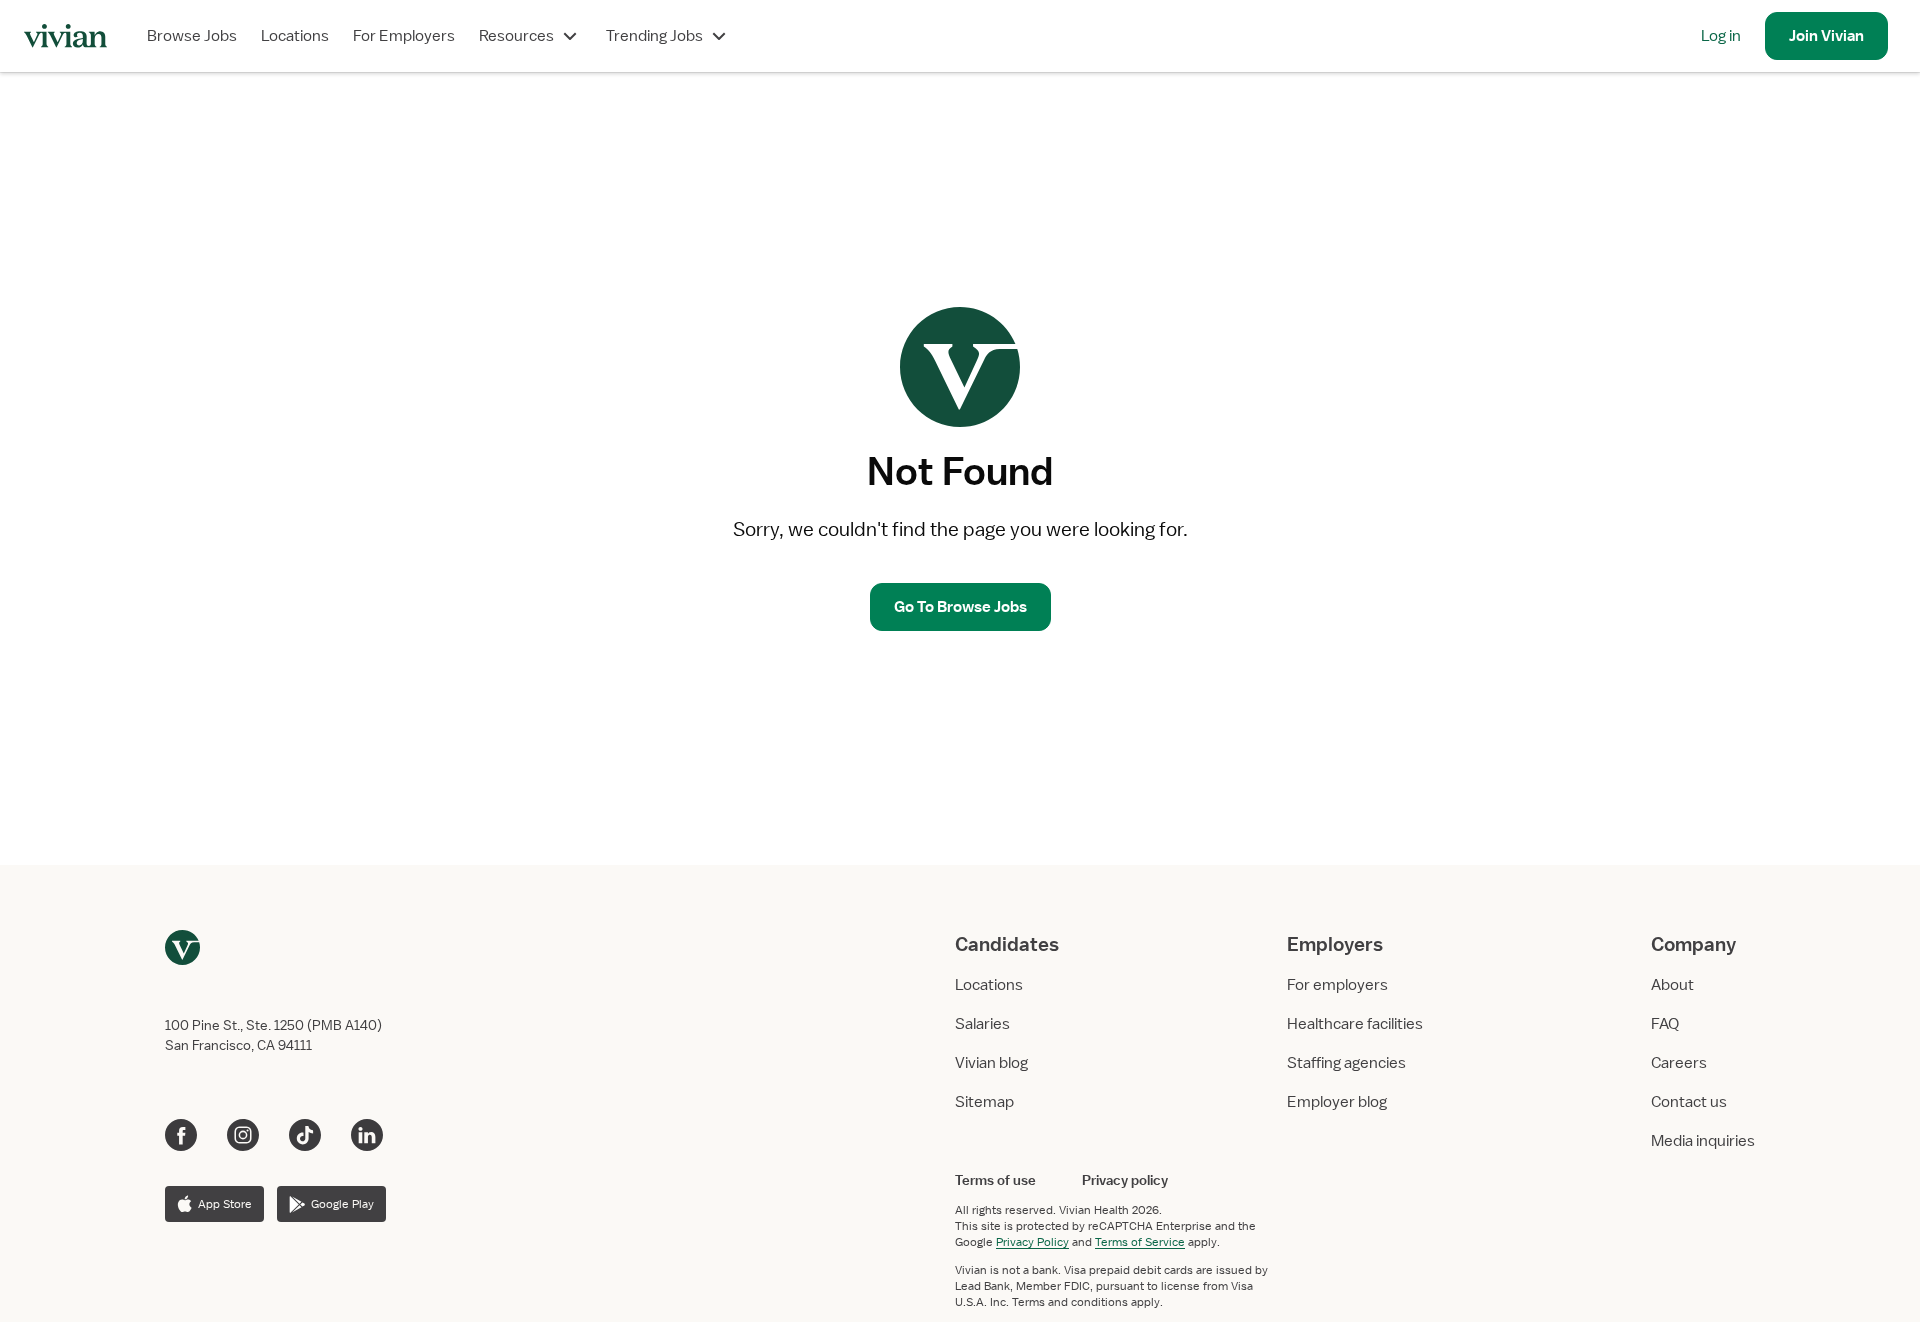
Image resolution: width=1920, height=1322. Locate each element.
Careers (1679, 1063)
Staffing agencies (1346, 1063)
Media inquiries (1703, 1141)
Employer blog (1337, 1102)
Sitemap (984, 1102)
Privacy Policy (1032, 1242)
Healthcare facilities (1355, 1024)
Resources (516, 36)
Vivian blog (991, 1063)
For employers (1337, 985)
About (1672, 985)
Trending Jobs (654, 36)
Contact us (1689, 1102)
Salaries (982, 1024)
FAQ (1665, 1024)
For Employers (404, 36)
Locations (295, 36)
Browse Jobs (192, 36)
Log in (1721, 36)
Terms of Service (1140, 1242)
